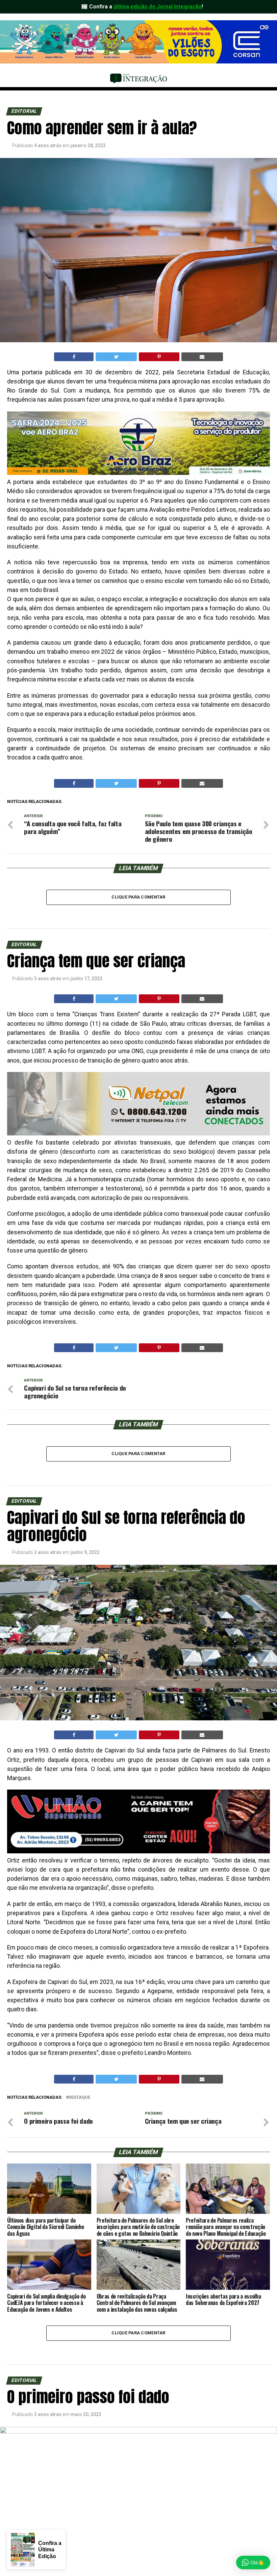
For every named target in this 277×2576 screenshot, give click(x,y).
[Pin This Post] (159, 357)
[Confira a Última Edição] (21, 2550)
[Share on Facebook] (74, 357)
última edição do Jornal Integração (158, 7)
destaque (79, 2098)
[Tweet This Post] (116, 357)
